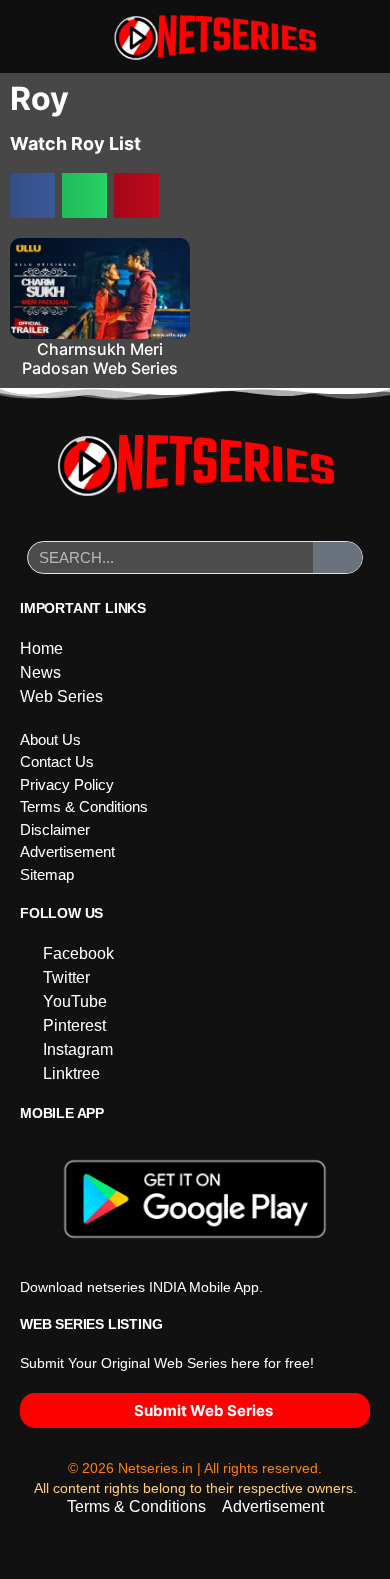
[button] (39, 36)
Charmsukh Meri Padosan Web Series (100, 358)
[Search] (338, 557)
